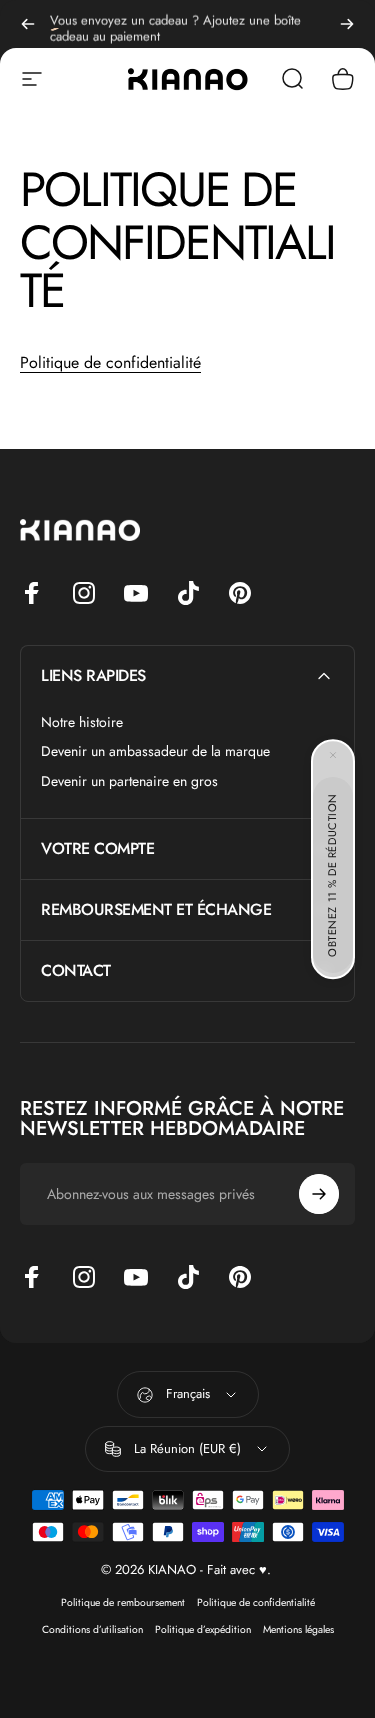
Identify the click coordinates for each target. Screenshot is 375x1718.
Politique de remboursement (123, 1602)
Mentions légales (298, 1629)
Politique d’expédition (203, 1629)
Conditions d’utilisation (92, 1629)
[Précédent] (28, 24)
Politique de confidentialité (110, 362)
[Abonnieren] (319, 1194)
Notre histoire (82, 723)
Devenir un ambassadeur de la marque (155, 752)
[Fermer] (333, 755)
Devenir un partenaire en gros (129, 782)
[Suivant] (347, 24)
